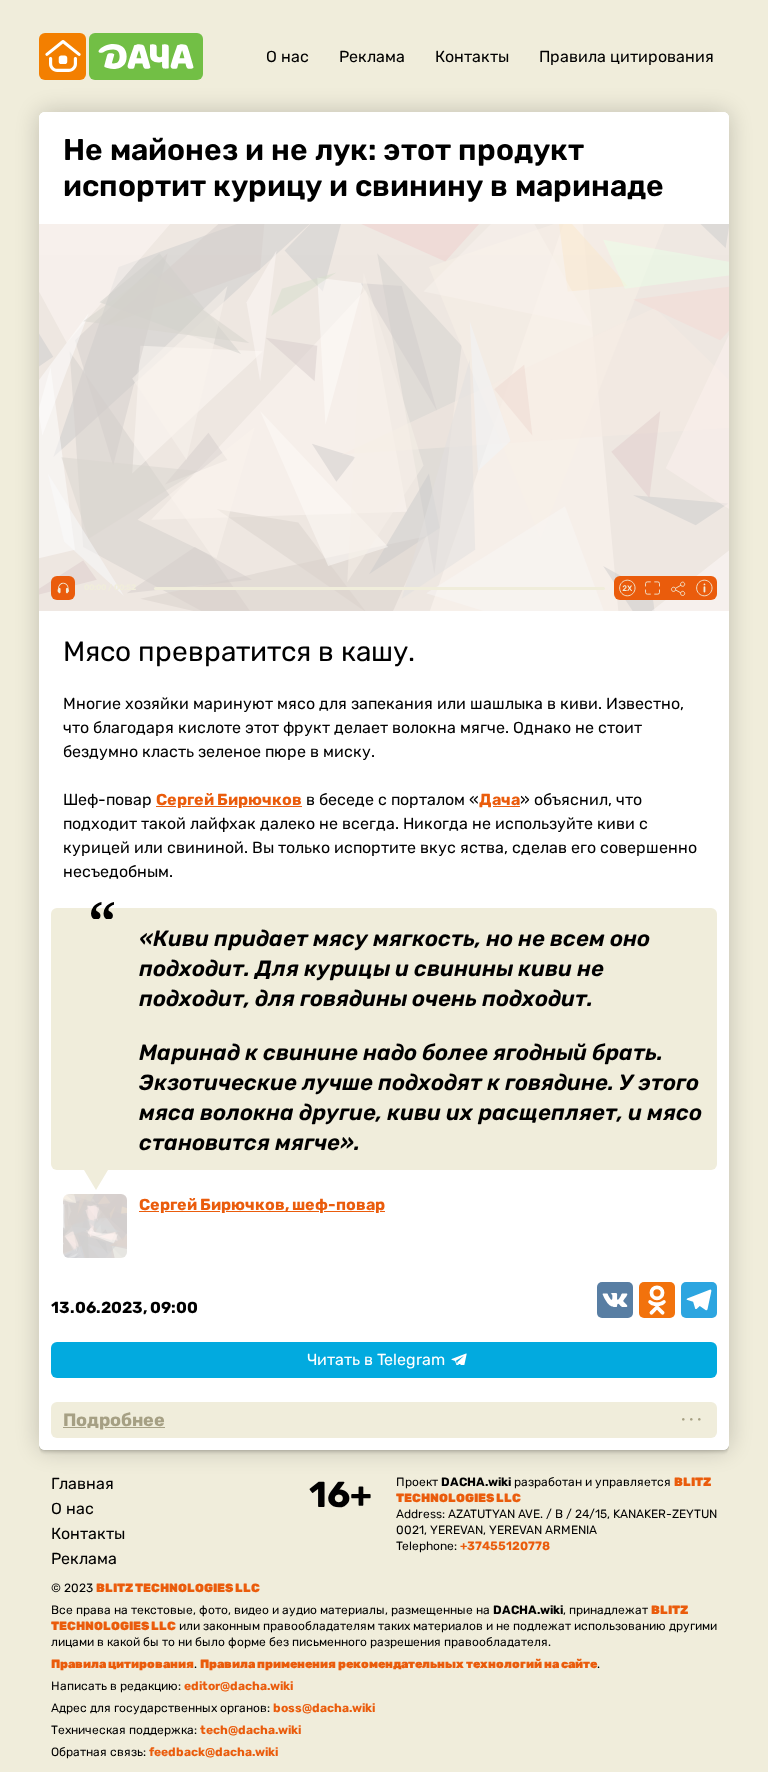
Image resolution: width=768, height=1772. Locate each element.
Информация (704, 588)
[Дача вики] (121, 56)
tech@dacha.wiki (250, 1730)
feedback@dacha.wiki (213, 1752)
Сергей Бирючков (229, 799)
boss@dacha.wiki (324, 1708)
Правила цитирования (626, 56)
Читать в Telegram (376, 1359)
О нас (287, 56)
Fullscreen (652, 588)
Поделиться (678, 588)
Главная (82, 1483)
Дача (499, 799)
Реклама (372, 56)
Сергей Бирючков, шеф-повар (262, 1204)
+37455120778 (505, 1546)
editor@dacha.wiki (238, 1686)
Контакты (472, 56)
